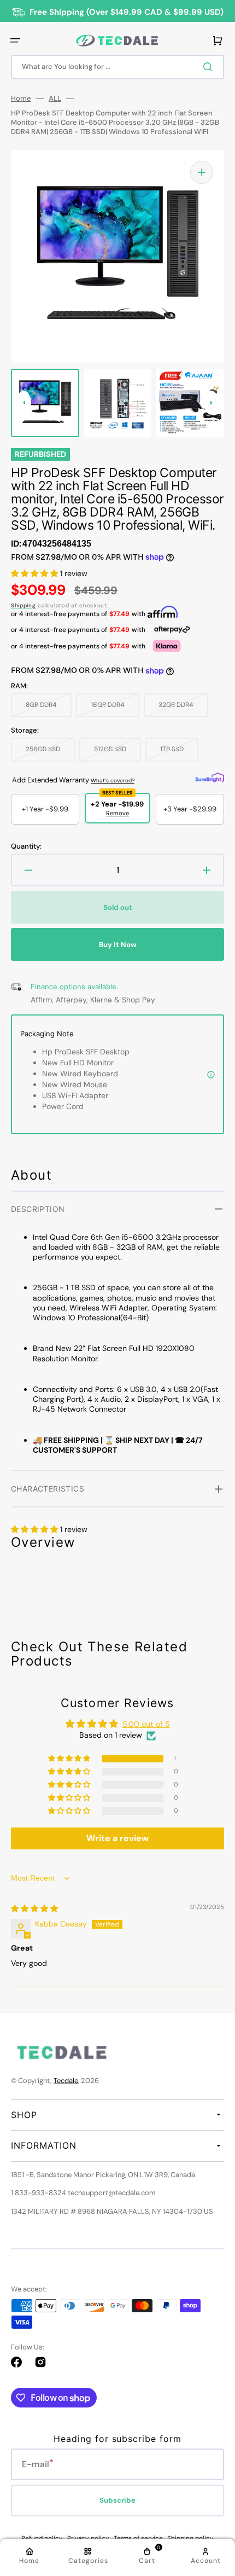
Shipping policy (190, 2538)
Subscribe (117, 2500)
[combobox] (117, 67)
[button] (15, 40)
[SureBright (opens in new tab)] (210, 778)
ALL (55, 98)
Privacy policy (88, 2538)
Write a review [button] (117, 1838)
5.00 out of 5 (146, 1724)
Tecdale (66, 2081)
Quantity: (26, 846)
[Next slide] (211, 403)
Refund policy (42, 2538)
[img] (34, 1908)
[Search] (210, 67)
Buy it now (118, 945)
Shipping (23, 605)
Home (21, 98)
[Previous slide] (24, 403)
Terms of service (138, 2538)
